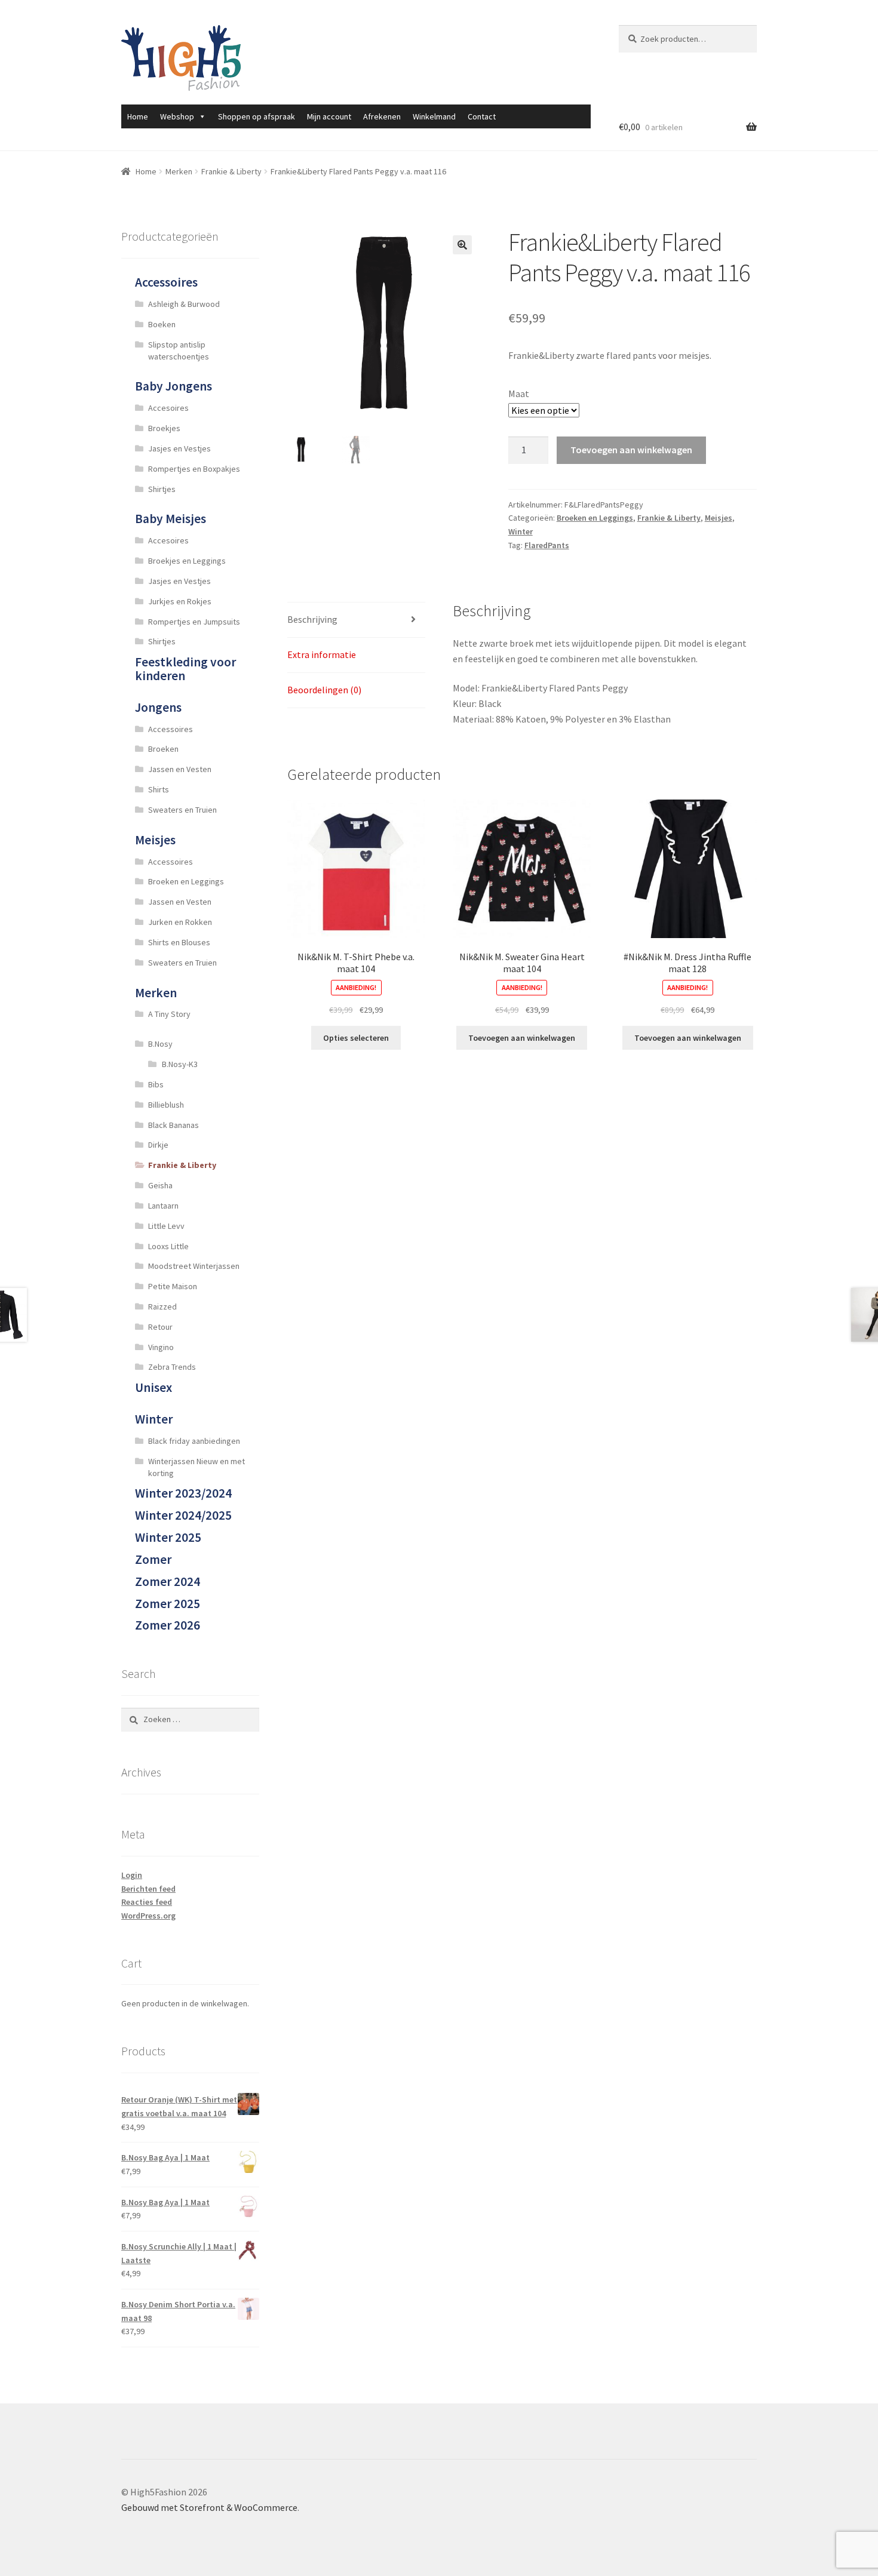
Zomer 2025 (168, 1604)
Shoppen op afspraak (257, 116)
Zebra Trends (172, 1367)
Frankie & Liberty (231, 171)
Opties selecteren (356, 1038)
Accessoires (166, 282)
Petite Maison (173, 1286)
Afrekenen (382, 116)
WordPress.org (148, 1916)
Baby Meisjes (171, 519)
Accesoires (168, 408)
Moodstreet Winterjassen (194, 1266)
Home (138, 116)
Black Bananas (174, 1125)
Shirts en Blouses (179, 942)
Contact (482, 116)
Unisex (154, 1387)
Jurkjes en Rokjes (180, 601)
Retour (160, 1327)
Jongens (158, 707)
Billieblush (166, 1105)
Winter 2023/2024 (183, 1493)
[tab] (356, 620)
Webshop (177, 116)
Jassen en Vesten (180, 769)
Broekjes (164, 428)
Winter (521, 531)
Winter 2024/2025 (183, 1515)
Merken (179, 171)
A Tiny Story (169, 1014)
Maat (519, 394)
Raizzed (162, 1307)
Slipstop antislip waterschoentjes (179, 351)
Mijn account (329, 116)
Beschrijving (312, 619)
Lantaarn (163, 1206)
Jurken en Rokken (180, 922)
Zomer (153, 1559)
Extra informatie (322, 654)
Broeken (163, 749)
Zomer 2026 (168, 1625)
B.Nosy (160, 1044)
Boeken (162, 324)
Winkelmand (434, 116)
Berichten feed (148, 1889)
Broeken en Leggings (595, 518)
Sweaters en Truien (182, 810)
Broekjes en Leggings (187, 561)
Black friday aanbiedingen (194, 1441)
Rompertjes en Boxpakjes (194, 469)
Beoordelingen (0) (324, 690)
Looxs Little (168, 1246)
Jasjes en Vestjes (179, 448)
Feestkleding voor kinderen (185, 669)
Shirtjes (162, 489)
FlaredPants (547, 545)
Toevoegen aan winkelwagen (631, 450)
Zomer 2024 (168, 1581)
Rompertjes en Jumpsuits (194, 622)
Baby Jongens (174, 386)
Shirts (159, 789)
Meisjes (719, 518)
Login (132, 1875)
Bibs (156, 1084)
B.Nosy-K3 (180, 1064)
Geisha (160, 1185)
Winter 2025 (168, 1537)
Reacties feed (147, 1902)
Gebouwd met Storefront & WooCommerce (209, 2507)
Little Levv (166, 1226)
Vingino (161, 1347)
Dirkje (158, 1145)
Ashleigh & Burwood (184, 304)
